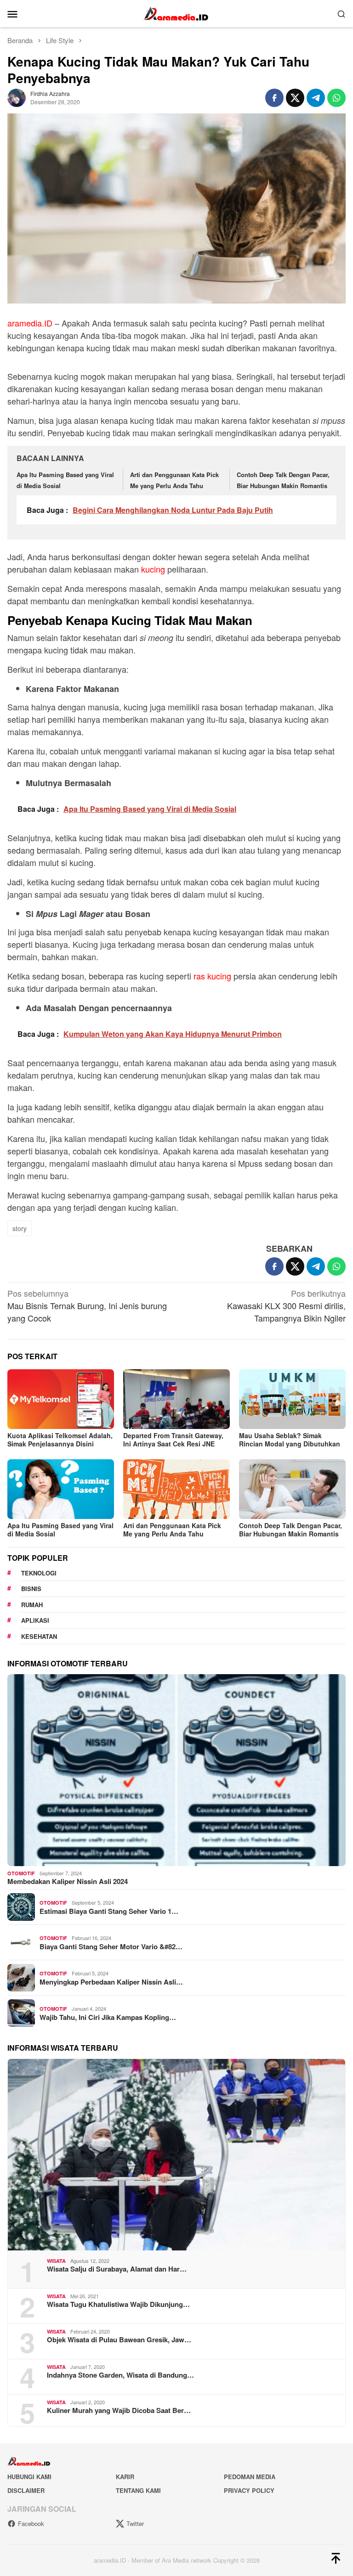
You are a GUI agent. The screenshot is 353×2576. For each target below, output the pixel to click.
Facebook (31, 2523)
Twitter (135, 2523)
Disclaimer (26, 2490)
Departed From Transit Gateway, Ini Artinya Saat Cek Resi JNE (173, 1440)
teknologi (39, 1573)
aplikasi (35, 1620)
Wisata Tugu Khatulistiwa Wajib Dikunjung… (118, 2304)
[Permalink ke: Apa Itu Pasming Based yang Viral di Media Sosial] (61, 1489)
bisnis (31, 1589)
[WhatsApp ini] (336, 98)
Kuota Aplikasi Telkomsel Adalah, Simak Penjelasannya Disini (60, 1440)
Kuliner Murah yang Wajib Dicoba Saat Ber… (119, 2410)
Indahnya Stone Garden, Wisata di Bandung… (120, 2375)
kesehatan (39, 1636)
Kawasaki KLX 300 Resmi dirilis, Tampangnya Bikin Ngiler (286, 1305)
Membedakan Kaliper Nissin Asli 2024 (68, 1881)
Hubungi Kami (29, 2477)
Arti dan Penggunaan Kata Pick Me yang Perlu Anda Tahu (172, 1530)
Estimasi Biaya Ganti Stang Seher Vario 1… (109, 1911)
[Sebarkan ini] (274, 98)
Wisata (56, 2261)
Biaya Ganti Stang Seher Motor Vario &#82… (111, 1946)
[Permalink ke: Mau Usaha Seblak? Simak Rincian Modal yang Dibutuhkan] (292, 1399)
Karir (125, 2477)
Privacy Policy (249, 2490)
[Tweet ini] (295, 98)
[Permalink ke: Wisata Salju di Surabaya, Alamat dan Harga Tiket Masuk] (176, 2155)
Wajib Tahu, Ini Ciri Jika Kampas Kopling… (108, 2017)
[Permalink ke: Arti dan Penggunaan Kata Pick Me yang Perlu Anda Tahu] (176, 1489)
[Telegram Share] (316, 98)
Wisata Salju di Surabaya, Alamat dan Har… (117, 2269)
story (20, 1228)
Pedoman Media (250, 2477)
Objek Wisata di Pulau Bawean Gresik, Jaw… (119, 2340)
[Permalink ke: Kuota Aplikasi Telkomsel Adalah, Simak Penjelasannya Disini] (61, 1399)
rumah (32, 1605)
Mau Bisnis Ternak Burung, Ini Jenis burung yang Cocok (87, 1305)
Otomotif (21, 1873)
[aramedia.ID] (176, 12)
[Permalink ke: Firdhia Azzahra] (17, 96)
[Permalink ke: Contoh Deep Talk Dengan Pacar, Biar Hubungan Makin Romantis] (292, 1489)
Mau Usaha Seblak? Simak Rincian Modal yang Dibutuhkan (290, 1440)
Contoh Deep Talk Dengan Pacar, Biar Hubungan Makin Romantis (290, 1530)
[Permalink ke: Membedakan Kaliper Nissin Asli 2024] (176, 1770)
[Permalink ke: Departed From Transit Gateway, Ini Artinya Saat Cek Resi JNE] (176, 1399)
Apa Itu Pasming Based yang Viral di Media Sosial (60, 1530)
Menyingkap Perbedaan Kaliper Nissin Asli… (111, 1982)
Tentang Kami (138, 2490)
